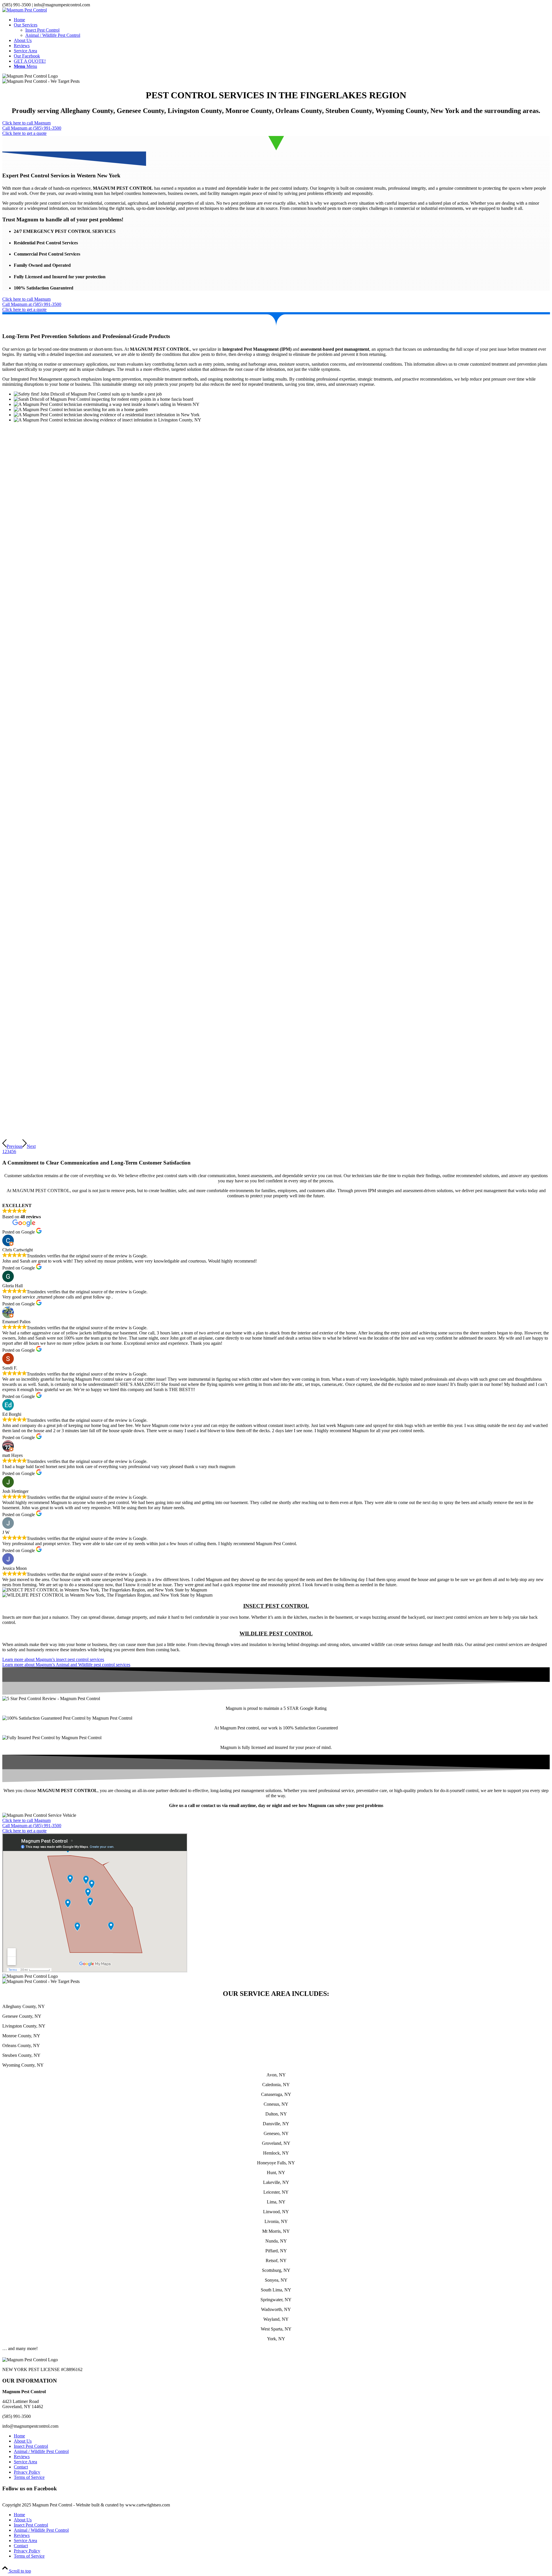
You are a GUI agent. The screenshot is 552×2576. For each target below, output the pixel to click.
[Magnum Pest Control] (25, 10)
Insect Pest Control (31, 2446)
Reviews (22, 2457)
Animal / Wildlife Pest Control (41, 2451)
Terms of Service (29, 2477)
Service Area (25, 2462)
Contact (21, 2467)
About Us (23, 2441)
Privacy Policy (27, 2472)
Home (19, 2436)
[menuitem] (282, 20)
